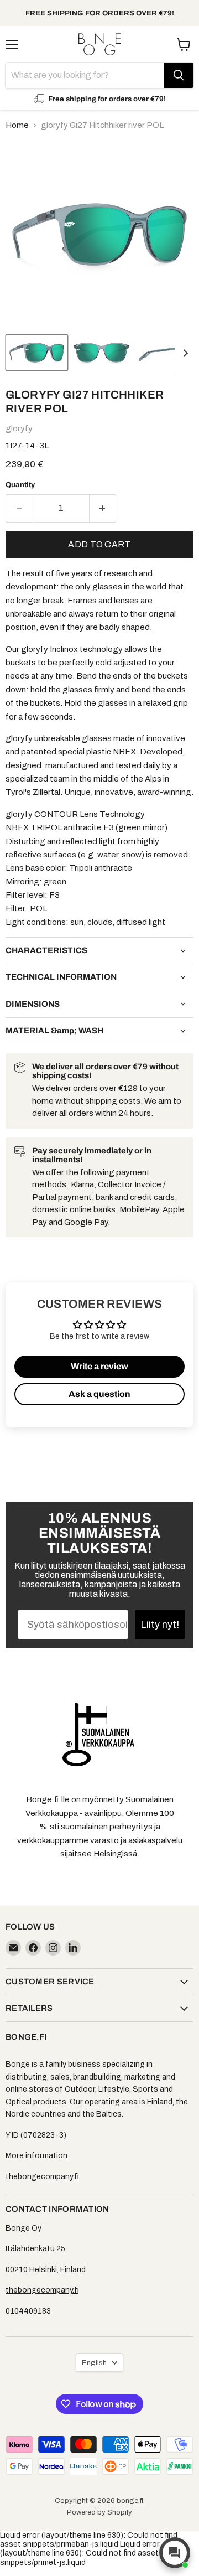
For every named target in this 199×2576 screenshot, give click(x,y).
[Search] (179, 75)
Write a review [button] (99, 1366)
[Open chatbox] (175, 2553)
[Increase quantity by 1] (103, 508)
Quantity (20, 485)
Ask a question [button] (99, 1394)
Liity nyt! (160, 1625)
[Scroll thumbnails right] (184, 354)
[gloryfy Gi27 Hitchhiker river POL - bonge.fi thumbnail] (37, 353)
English (94, 2363)
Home (17, 125)
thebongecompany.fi (42, 2177)
